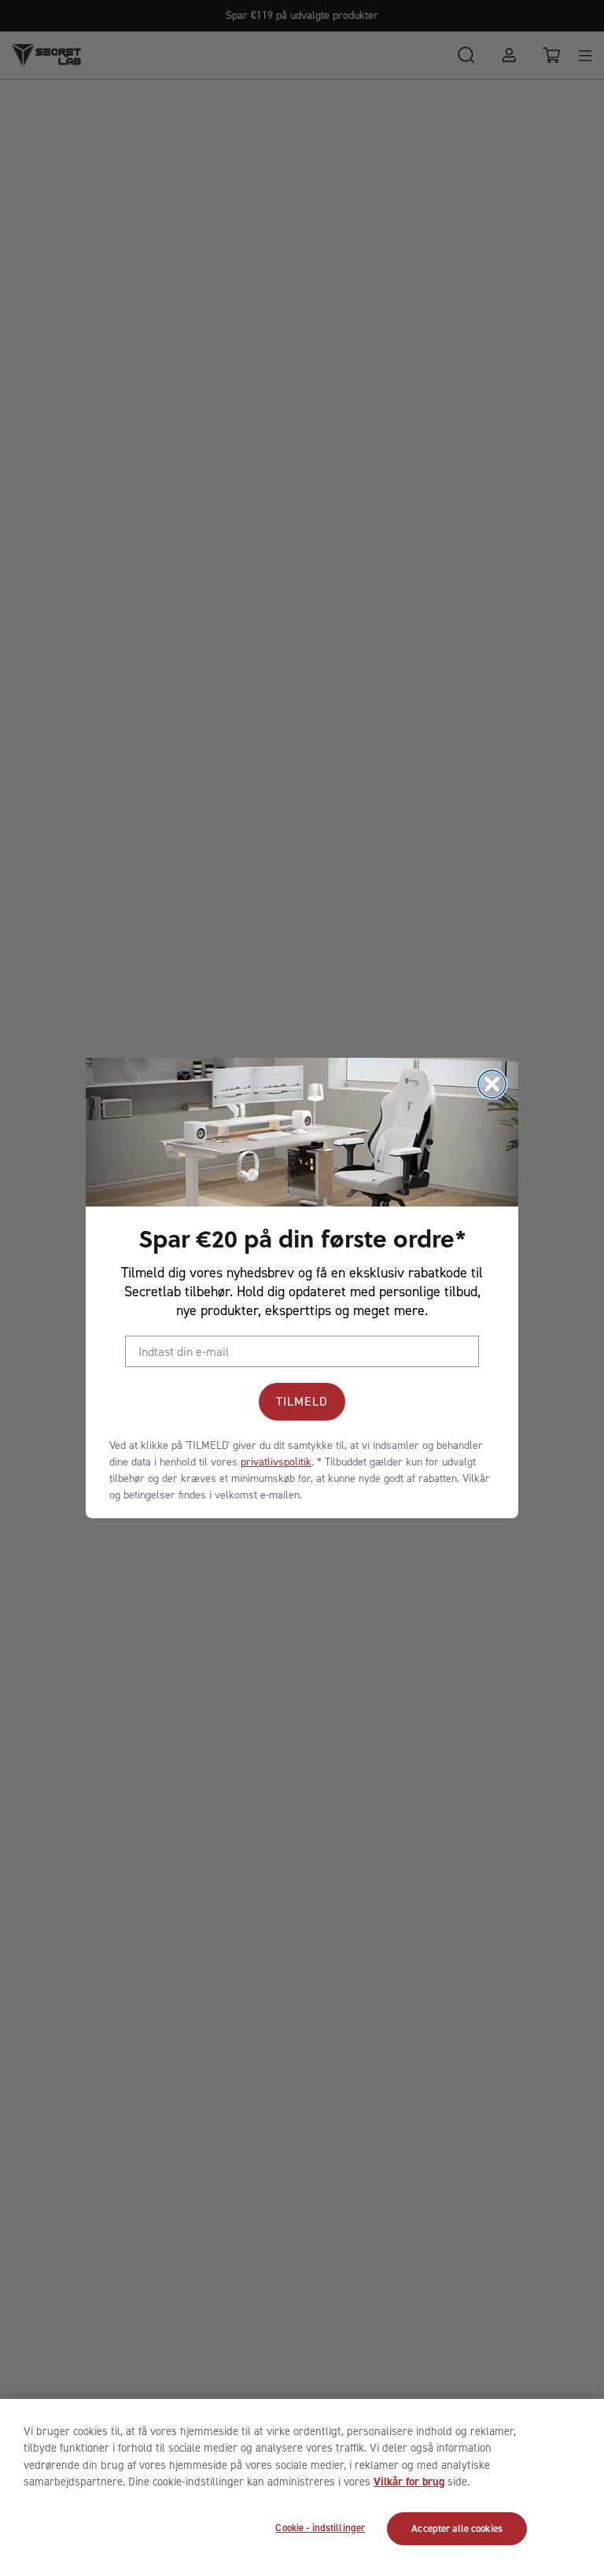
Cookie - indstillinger (320, 2528)
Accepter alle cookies (457, 2528)
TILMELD (302, 1401)
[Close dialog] (492, 1084)
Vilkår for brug (409, 2482)
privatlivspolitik (276, 1462)
